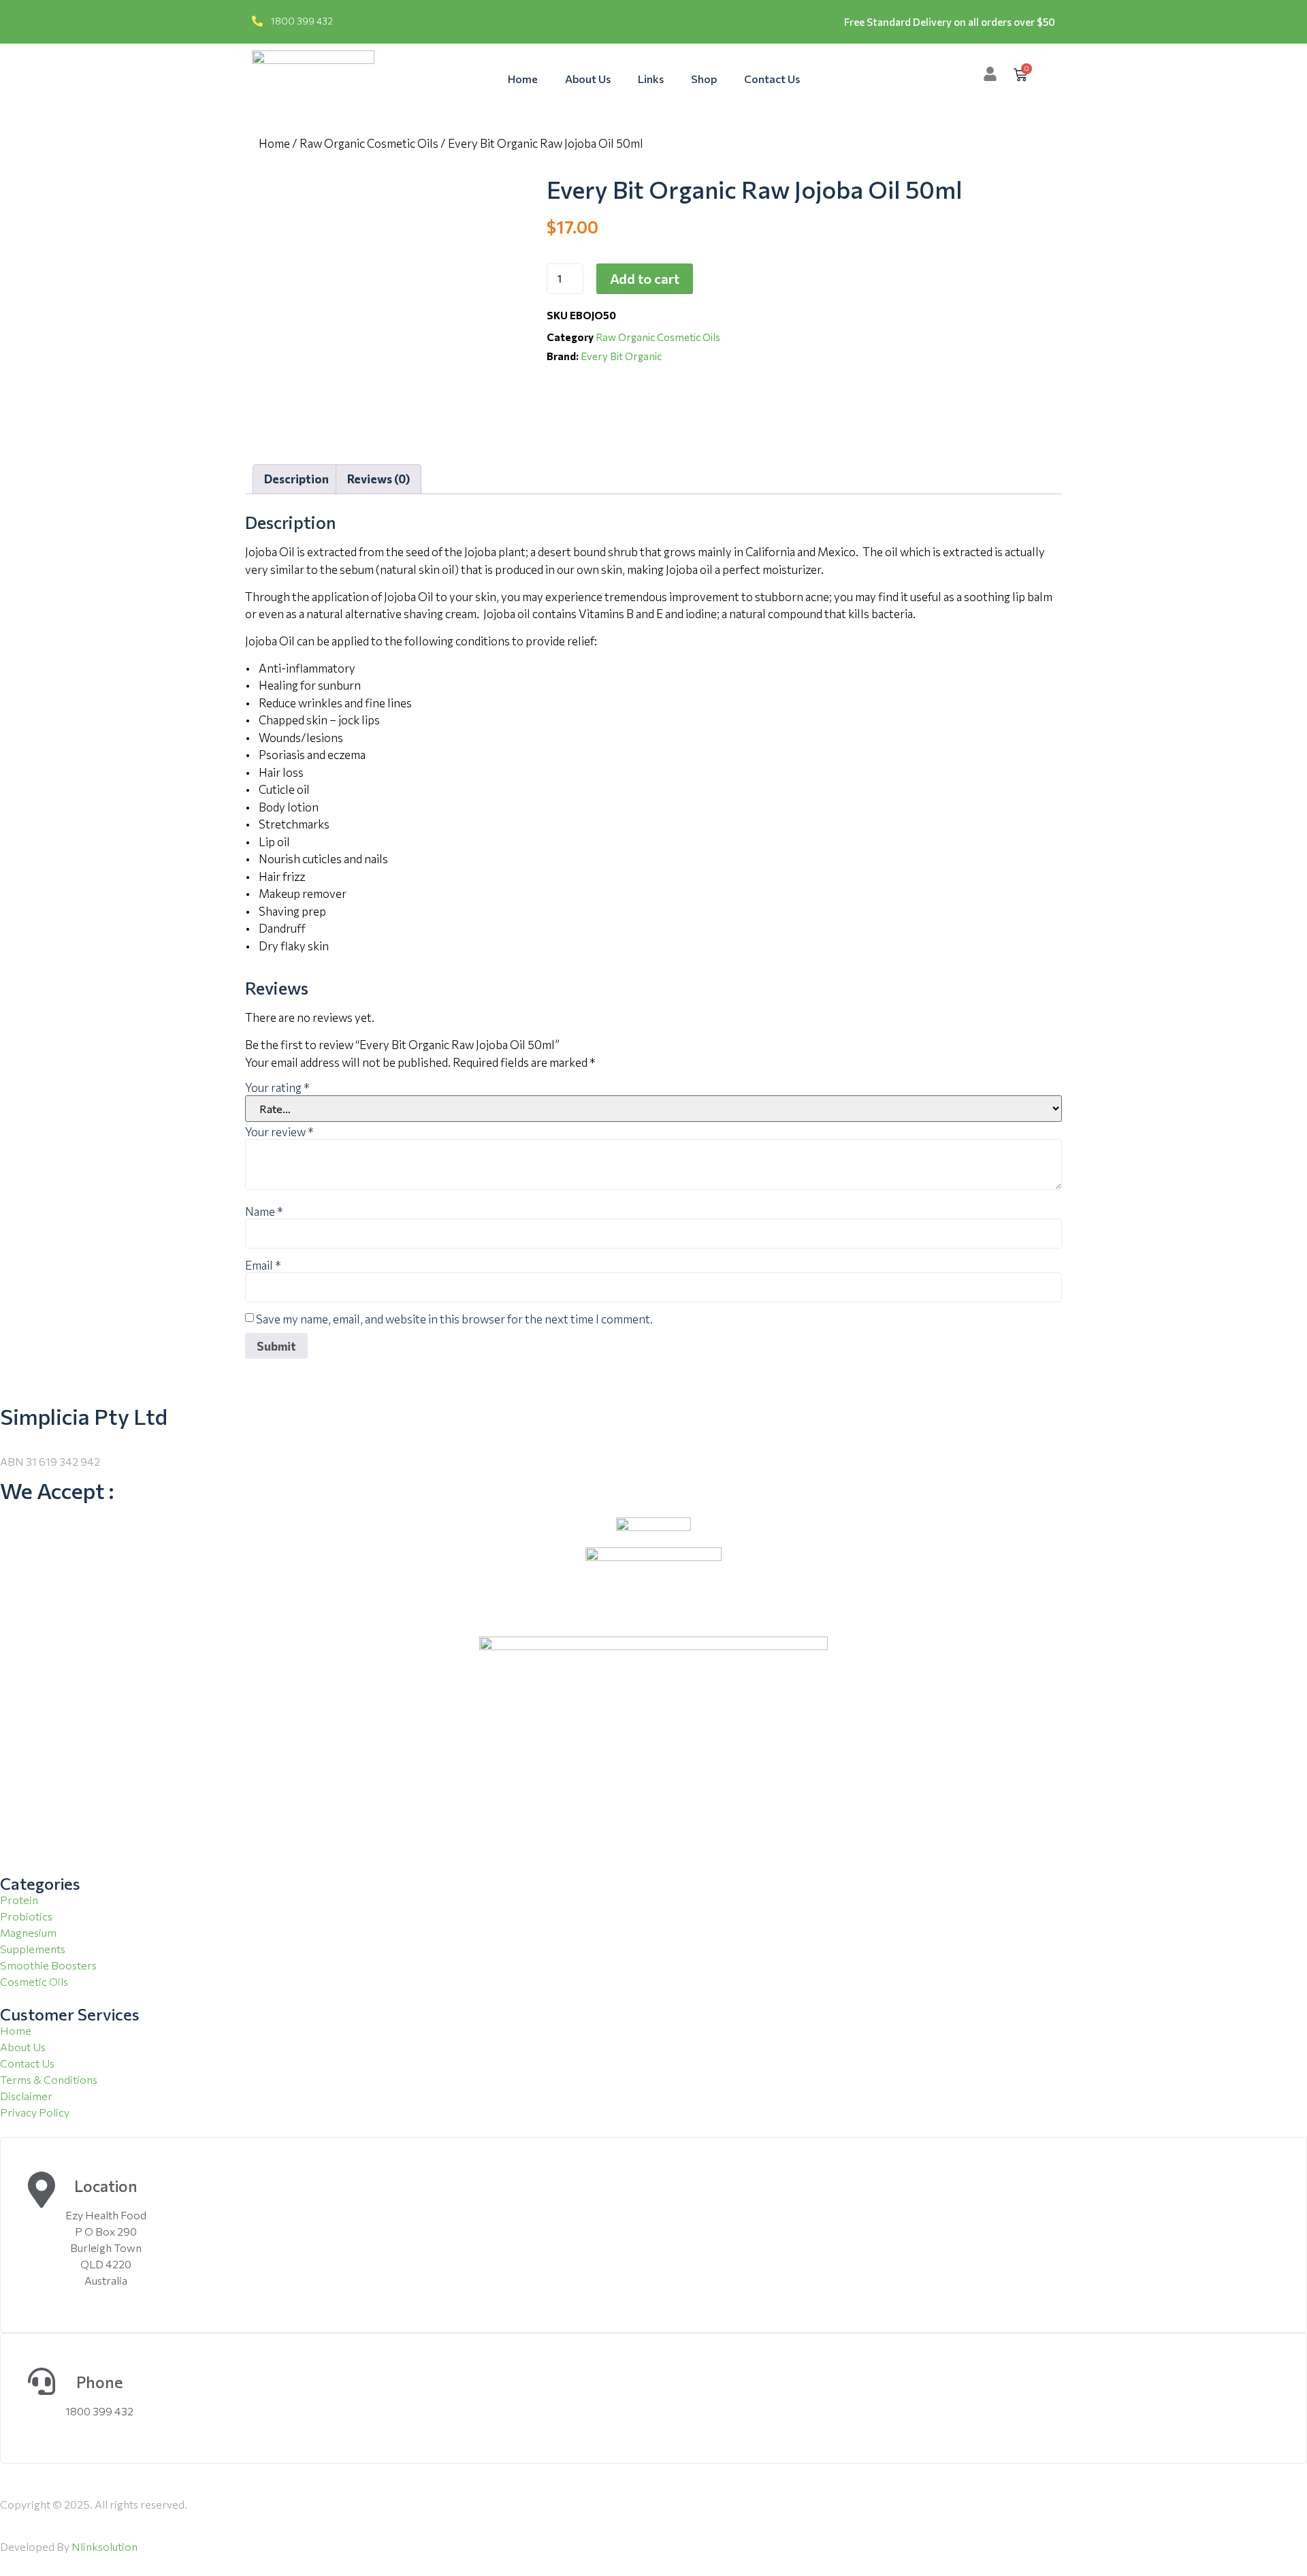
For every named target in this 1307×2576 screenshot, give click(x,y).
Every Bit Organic (621, 356)
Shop (704, 79)
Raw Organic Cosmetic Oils (369, 143)
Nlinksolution (104, 2546)
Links (651, 79)
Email (263, 1265)
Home (523, 79)
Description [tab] (296, 479)
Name (264, 1211)
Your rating (277, 1088)
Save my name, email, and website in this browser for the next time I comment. (454, 1319)
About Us (588, 79)
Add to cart (645, 278)
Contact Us (772, 79)
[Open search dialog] (1053, 74)
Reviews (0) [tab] (378, 479)
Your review (279, 1132)
